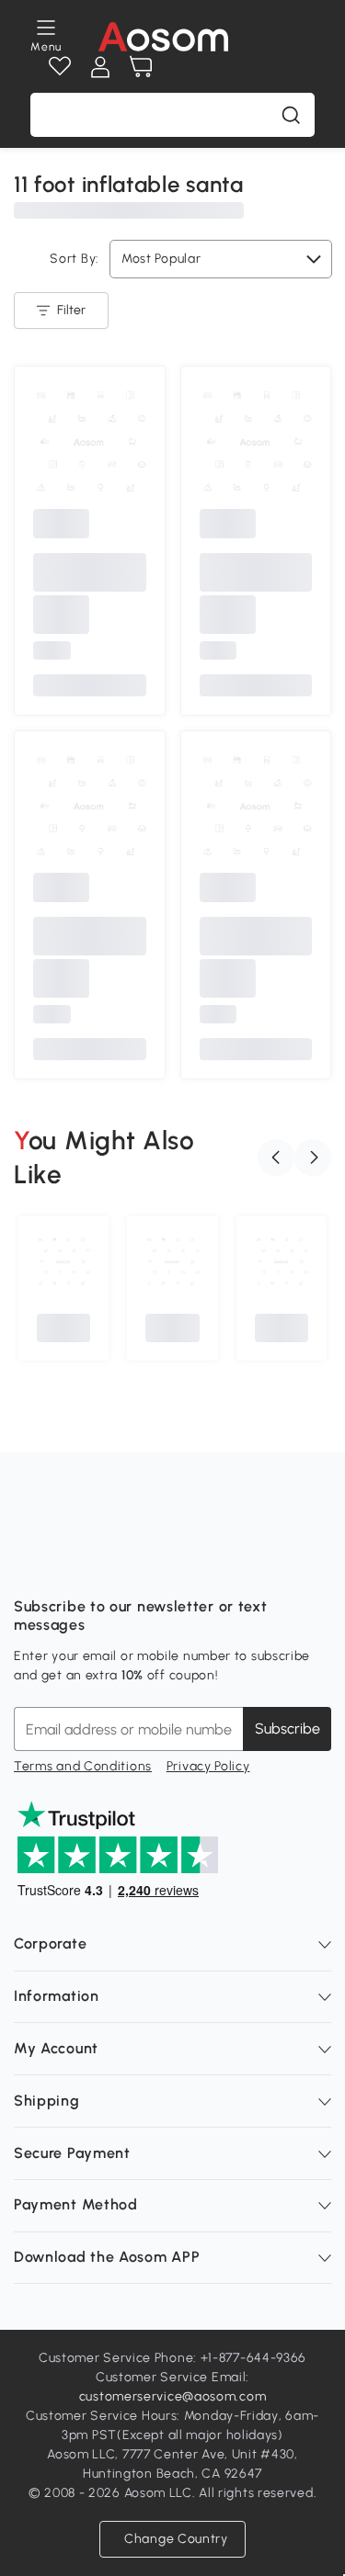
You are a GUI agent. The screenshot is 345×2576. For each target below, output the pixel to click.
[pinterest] (150, 1561)
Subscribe (287, 1729)
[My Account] (100, 67)
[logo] (163, 37)
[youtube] (109, 1561)
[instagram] (69, 1561)
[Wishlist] (60, 67)
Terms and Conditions (83, 1766)
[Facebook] (29, 1561)
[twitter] (190, 1561)
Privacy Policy (208, 1766)
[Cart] (141, 67)
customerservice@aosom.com (173, 2396)
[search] (291, 115)
